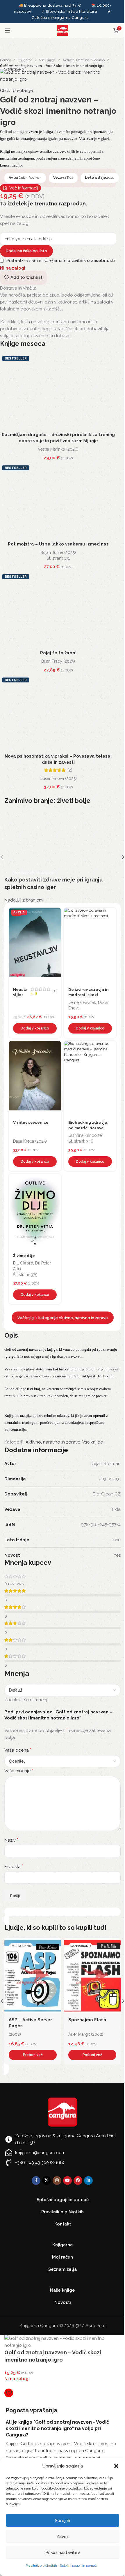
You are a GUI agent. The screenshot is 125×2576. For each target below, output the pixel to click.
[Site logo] (63, 30)
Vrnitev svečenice (31, 1122)
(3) (55, 991)
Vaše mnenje (19, 1771)
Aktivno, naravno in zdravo (84, 60)
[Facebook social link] (36, 2181)
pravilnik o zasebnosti (91, 261)
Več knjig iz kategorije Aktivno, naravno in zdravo (63, 1318)
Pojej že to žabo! (58, 653)
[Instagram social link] (57, 2181)
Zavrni (63, 2537)
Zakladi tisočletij (87, 2020)
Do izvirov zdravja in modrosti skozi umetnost (89, 995)
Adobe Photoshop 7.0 (32, 2020)
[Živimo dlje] (35, 1212)
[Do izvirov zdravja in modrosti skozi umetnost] (90, 945)
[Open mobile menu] (7, 30)
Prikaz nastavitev (63, 2552)
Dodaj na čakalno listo (26, 251)
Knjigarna (25, 60)
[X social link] (47, 2181)
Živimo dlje (24, 1256)
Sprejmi (63, 2521)
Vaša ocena (18, 1750)
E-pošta (14, 1866)
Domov (5, 60)
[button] (116, 2466)
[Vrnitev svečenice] (35, 1079)
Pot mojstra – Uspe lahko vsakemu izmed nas (58, 544)
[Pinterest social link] (78, 2181)
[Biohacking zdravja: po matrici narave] (90, 1079)
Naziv (11, 1840)
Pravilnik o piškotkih (41, 2566)
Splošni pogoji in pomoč (78, 2566)
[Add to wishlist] (55, 913)
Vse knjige (47, 60)
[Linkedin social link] (88, 2181)
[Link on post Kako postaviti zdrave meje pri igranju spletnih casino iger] (63, 857)
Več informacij (24, 188)
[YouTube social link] (67, 2181)
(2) (70, 770)
